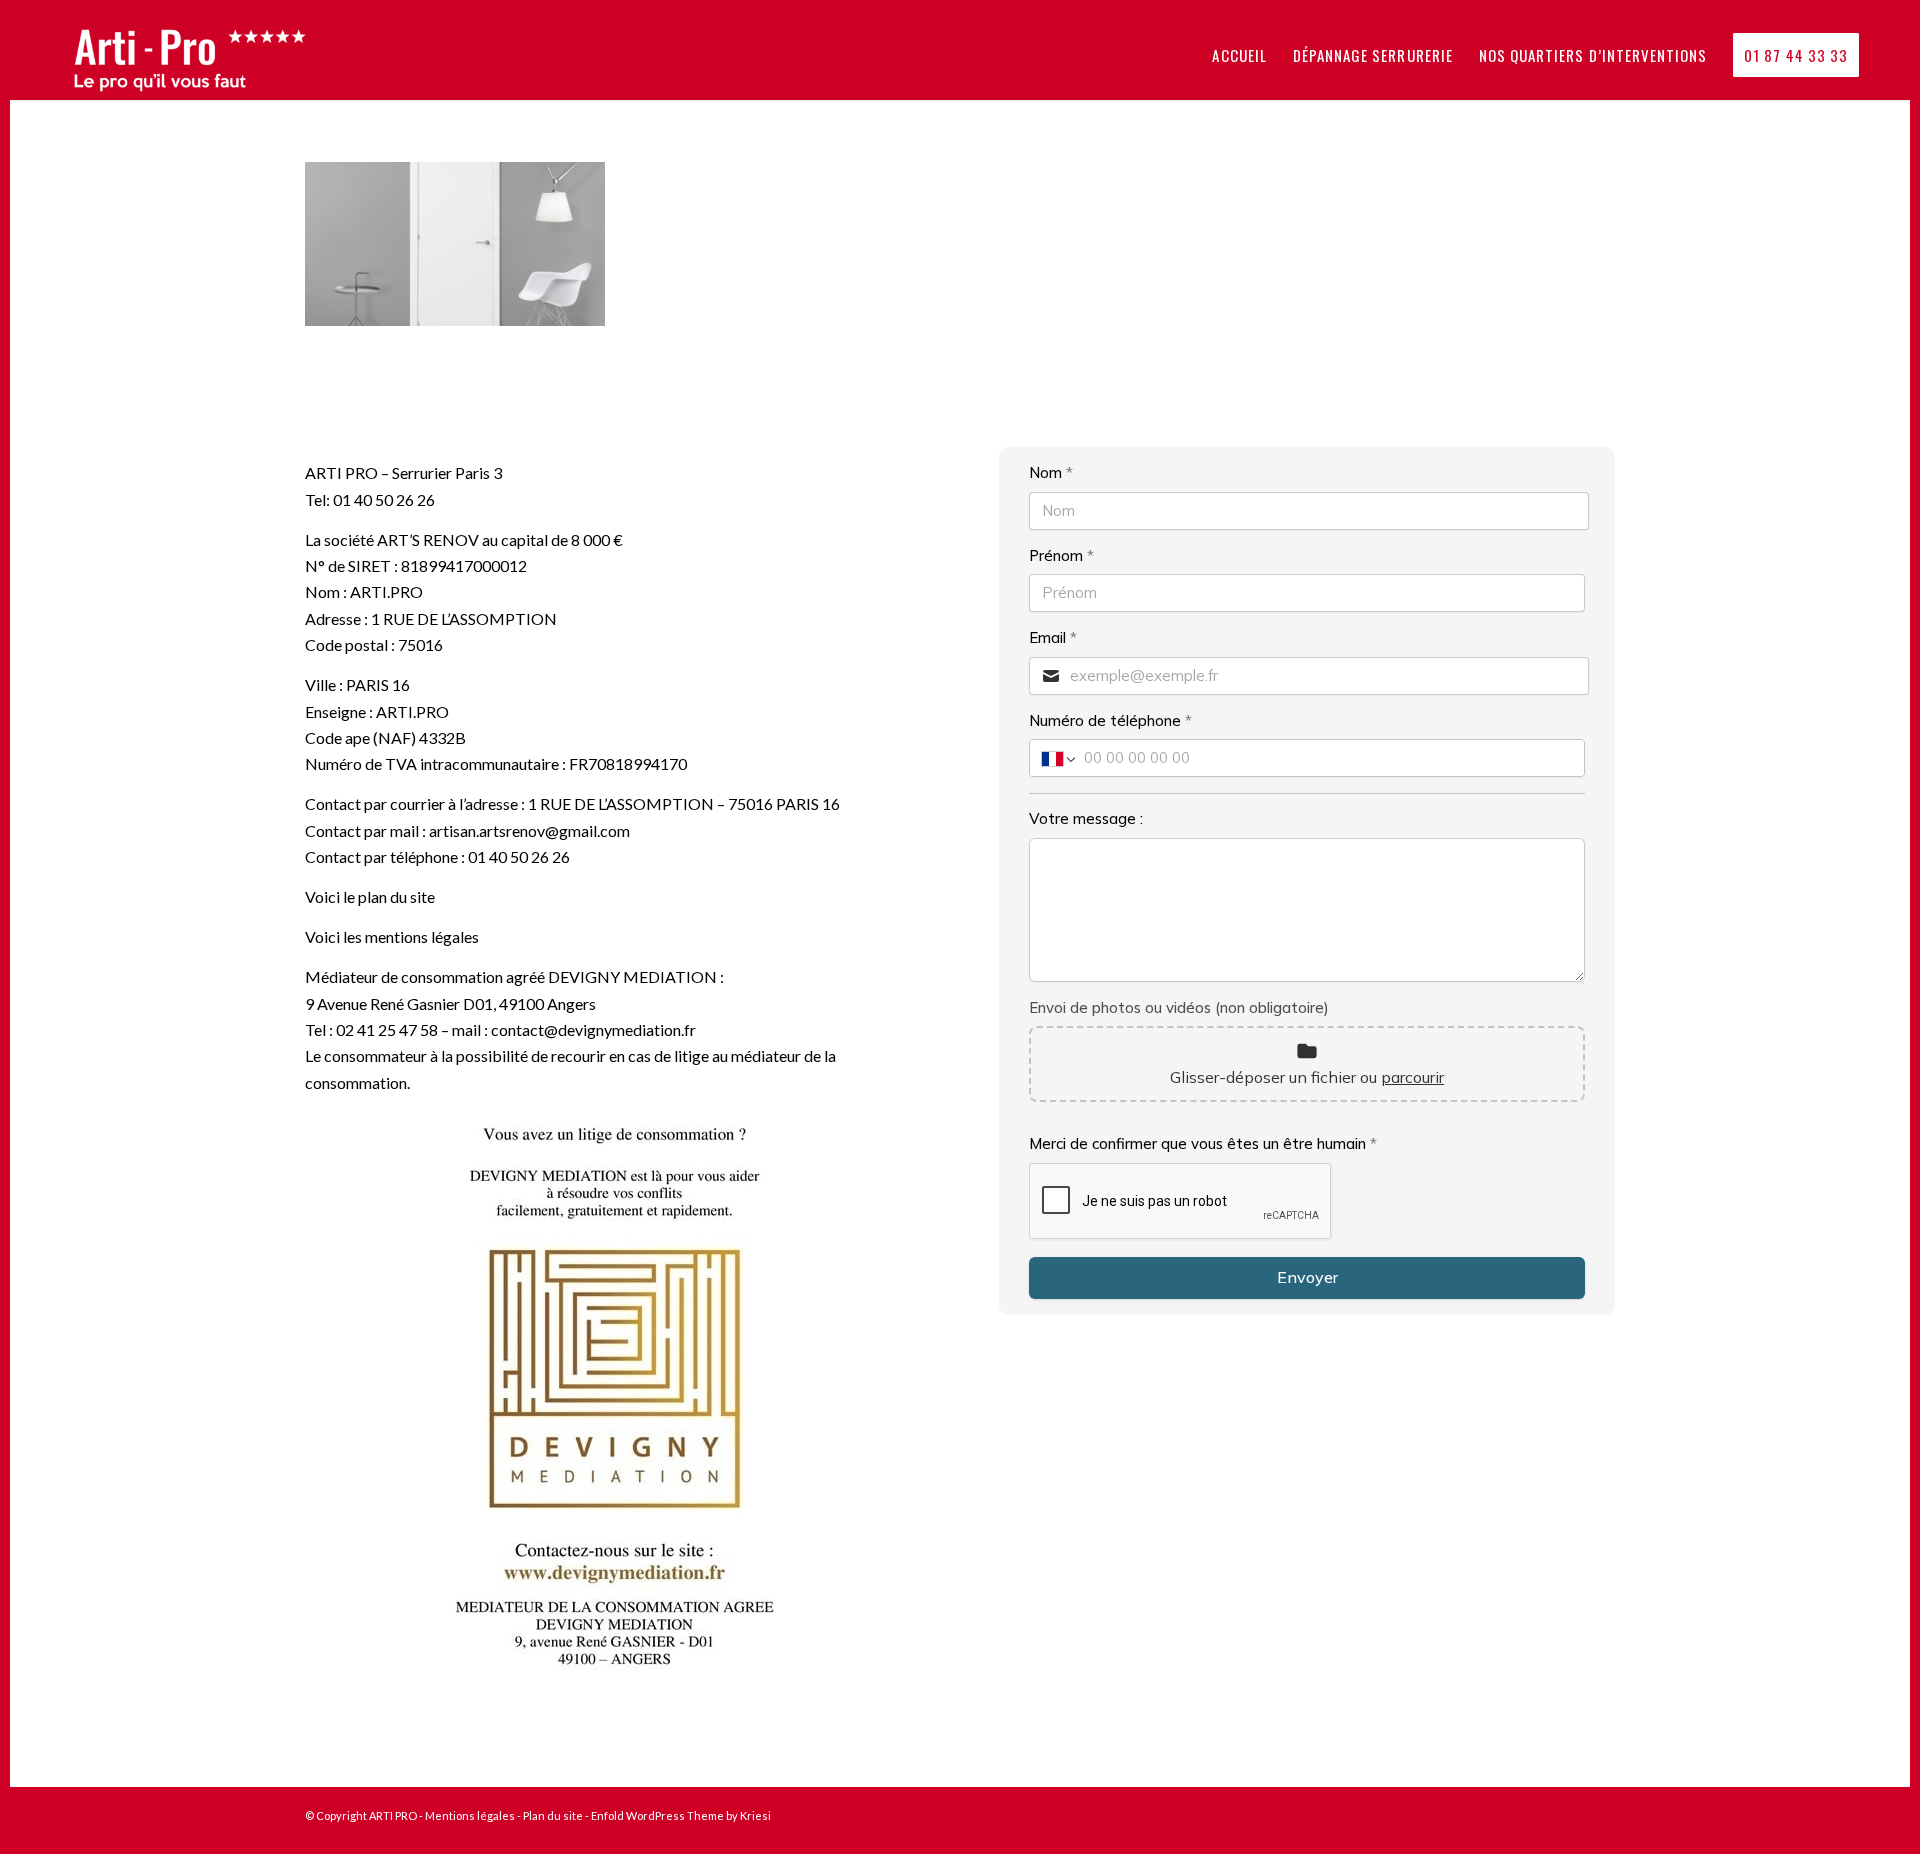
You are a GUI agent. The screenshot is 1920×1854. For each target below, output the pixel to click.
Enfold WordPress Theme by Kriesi (681, 1815)
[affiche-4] (612, 1398)
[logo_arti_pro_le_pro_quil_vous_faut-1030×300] (202, 55)
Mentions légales (470, 1815)
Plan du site (553, 1815)
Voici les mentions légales (392, 936)
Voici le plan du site (370, 896)
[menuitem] (1239, 55)
